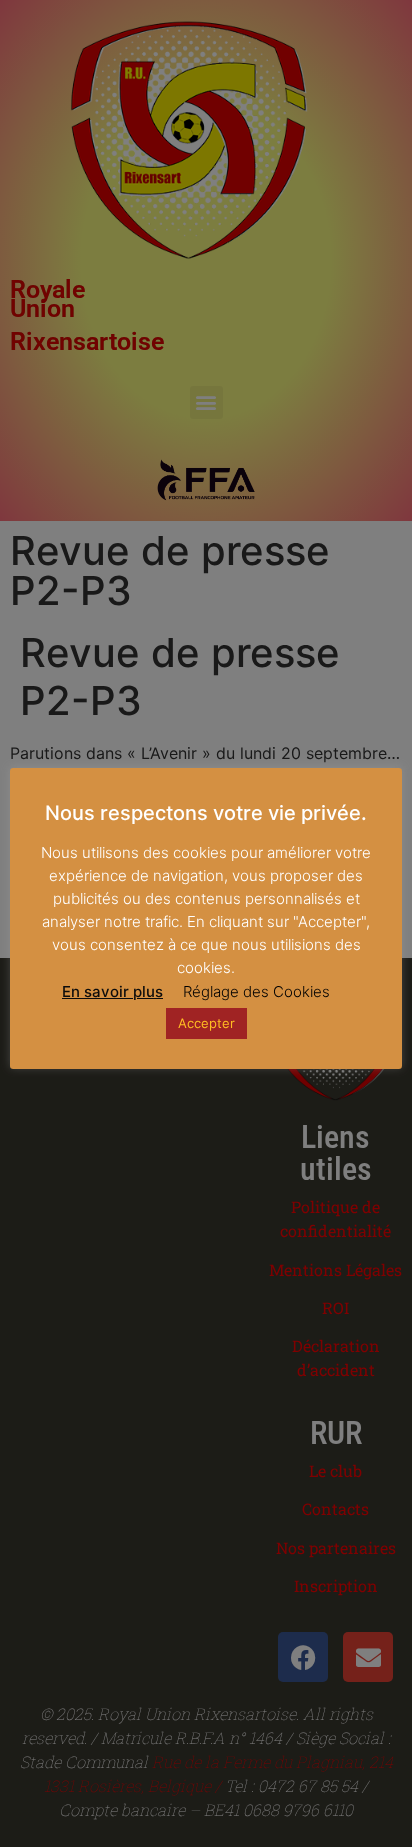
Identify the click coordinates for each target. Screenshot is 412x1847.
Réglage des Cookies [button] (256, 991)
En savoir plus (112, 991)
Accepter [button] (206, 1023)
